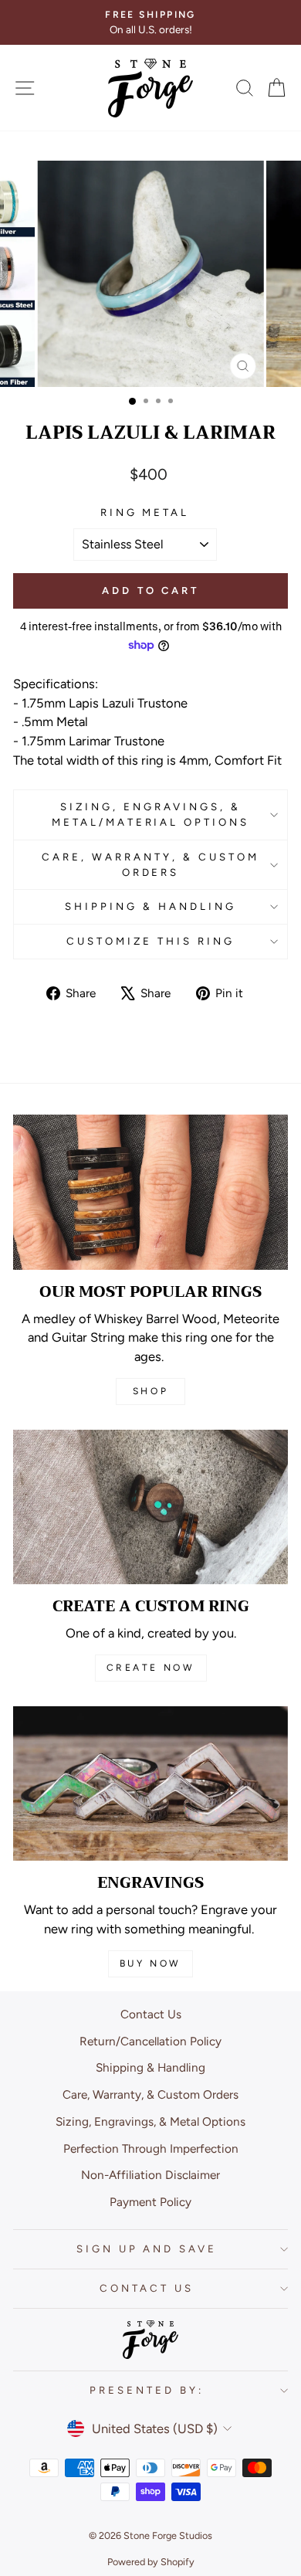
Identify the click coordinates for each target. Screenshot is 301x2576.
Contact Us (151, 2014)
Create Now (151, 1668)
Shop (150, 1391)
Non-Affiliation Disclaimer (150, 2175)
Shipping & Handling (150, 906)
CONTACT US (147, 2288)
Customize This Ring (150, 941)
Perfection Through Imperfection (151, 2148)
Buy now (150, 1963)
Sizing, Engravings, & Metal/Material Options (150, 814)
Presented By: (147, 2390)
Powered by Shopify (151, 2562)
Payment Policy (150, 2202)
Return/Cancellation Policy (150, 2041)
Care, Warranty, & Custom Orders (150, 864)
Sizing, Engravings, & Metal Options (150, 2121)
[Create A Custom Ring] (150, 1507)
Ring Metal (145, 512)
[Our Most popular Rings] (150, 1192)
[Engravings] (150, 1784)
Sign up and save (147, 2248)
